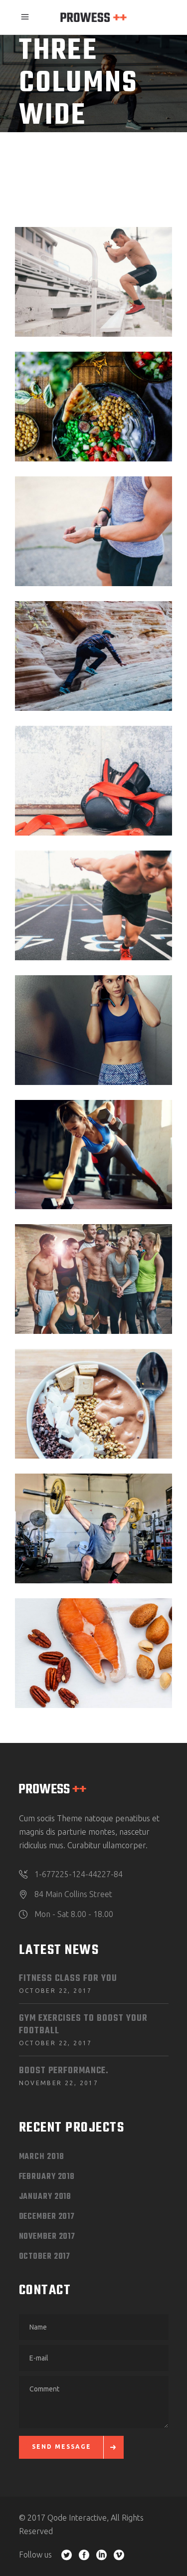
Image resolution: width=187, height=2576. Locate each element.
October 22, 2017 (56, 1991)
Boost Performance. (64, 2071)
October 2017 (45, 2257)
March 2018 (42, 2157)
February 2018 (47, 2177)
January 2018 (45, 2197)
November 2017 (47, 2237)
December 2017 (47, 2217)
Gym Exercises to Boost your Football (83, 2025)
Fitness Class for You (68, 1979)
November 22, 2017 (59, 2083)
